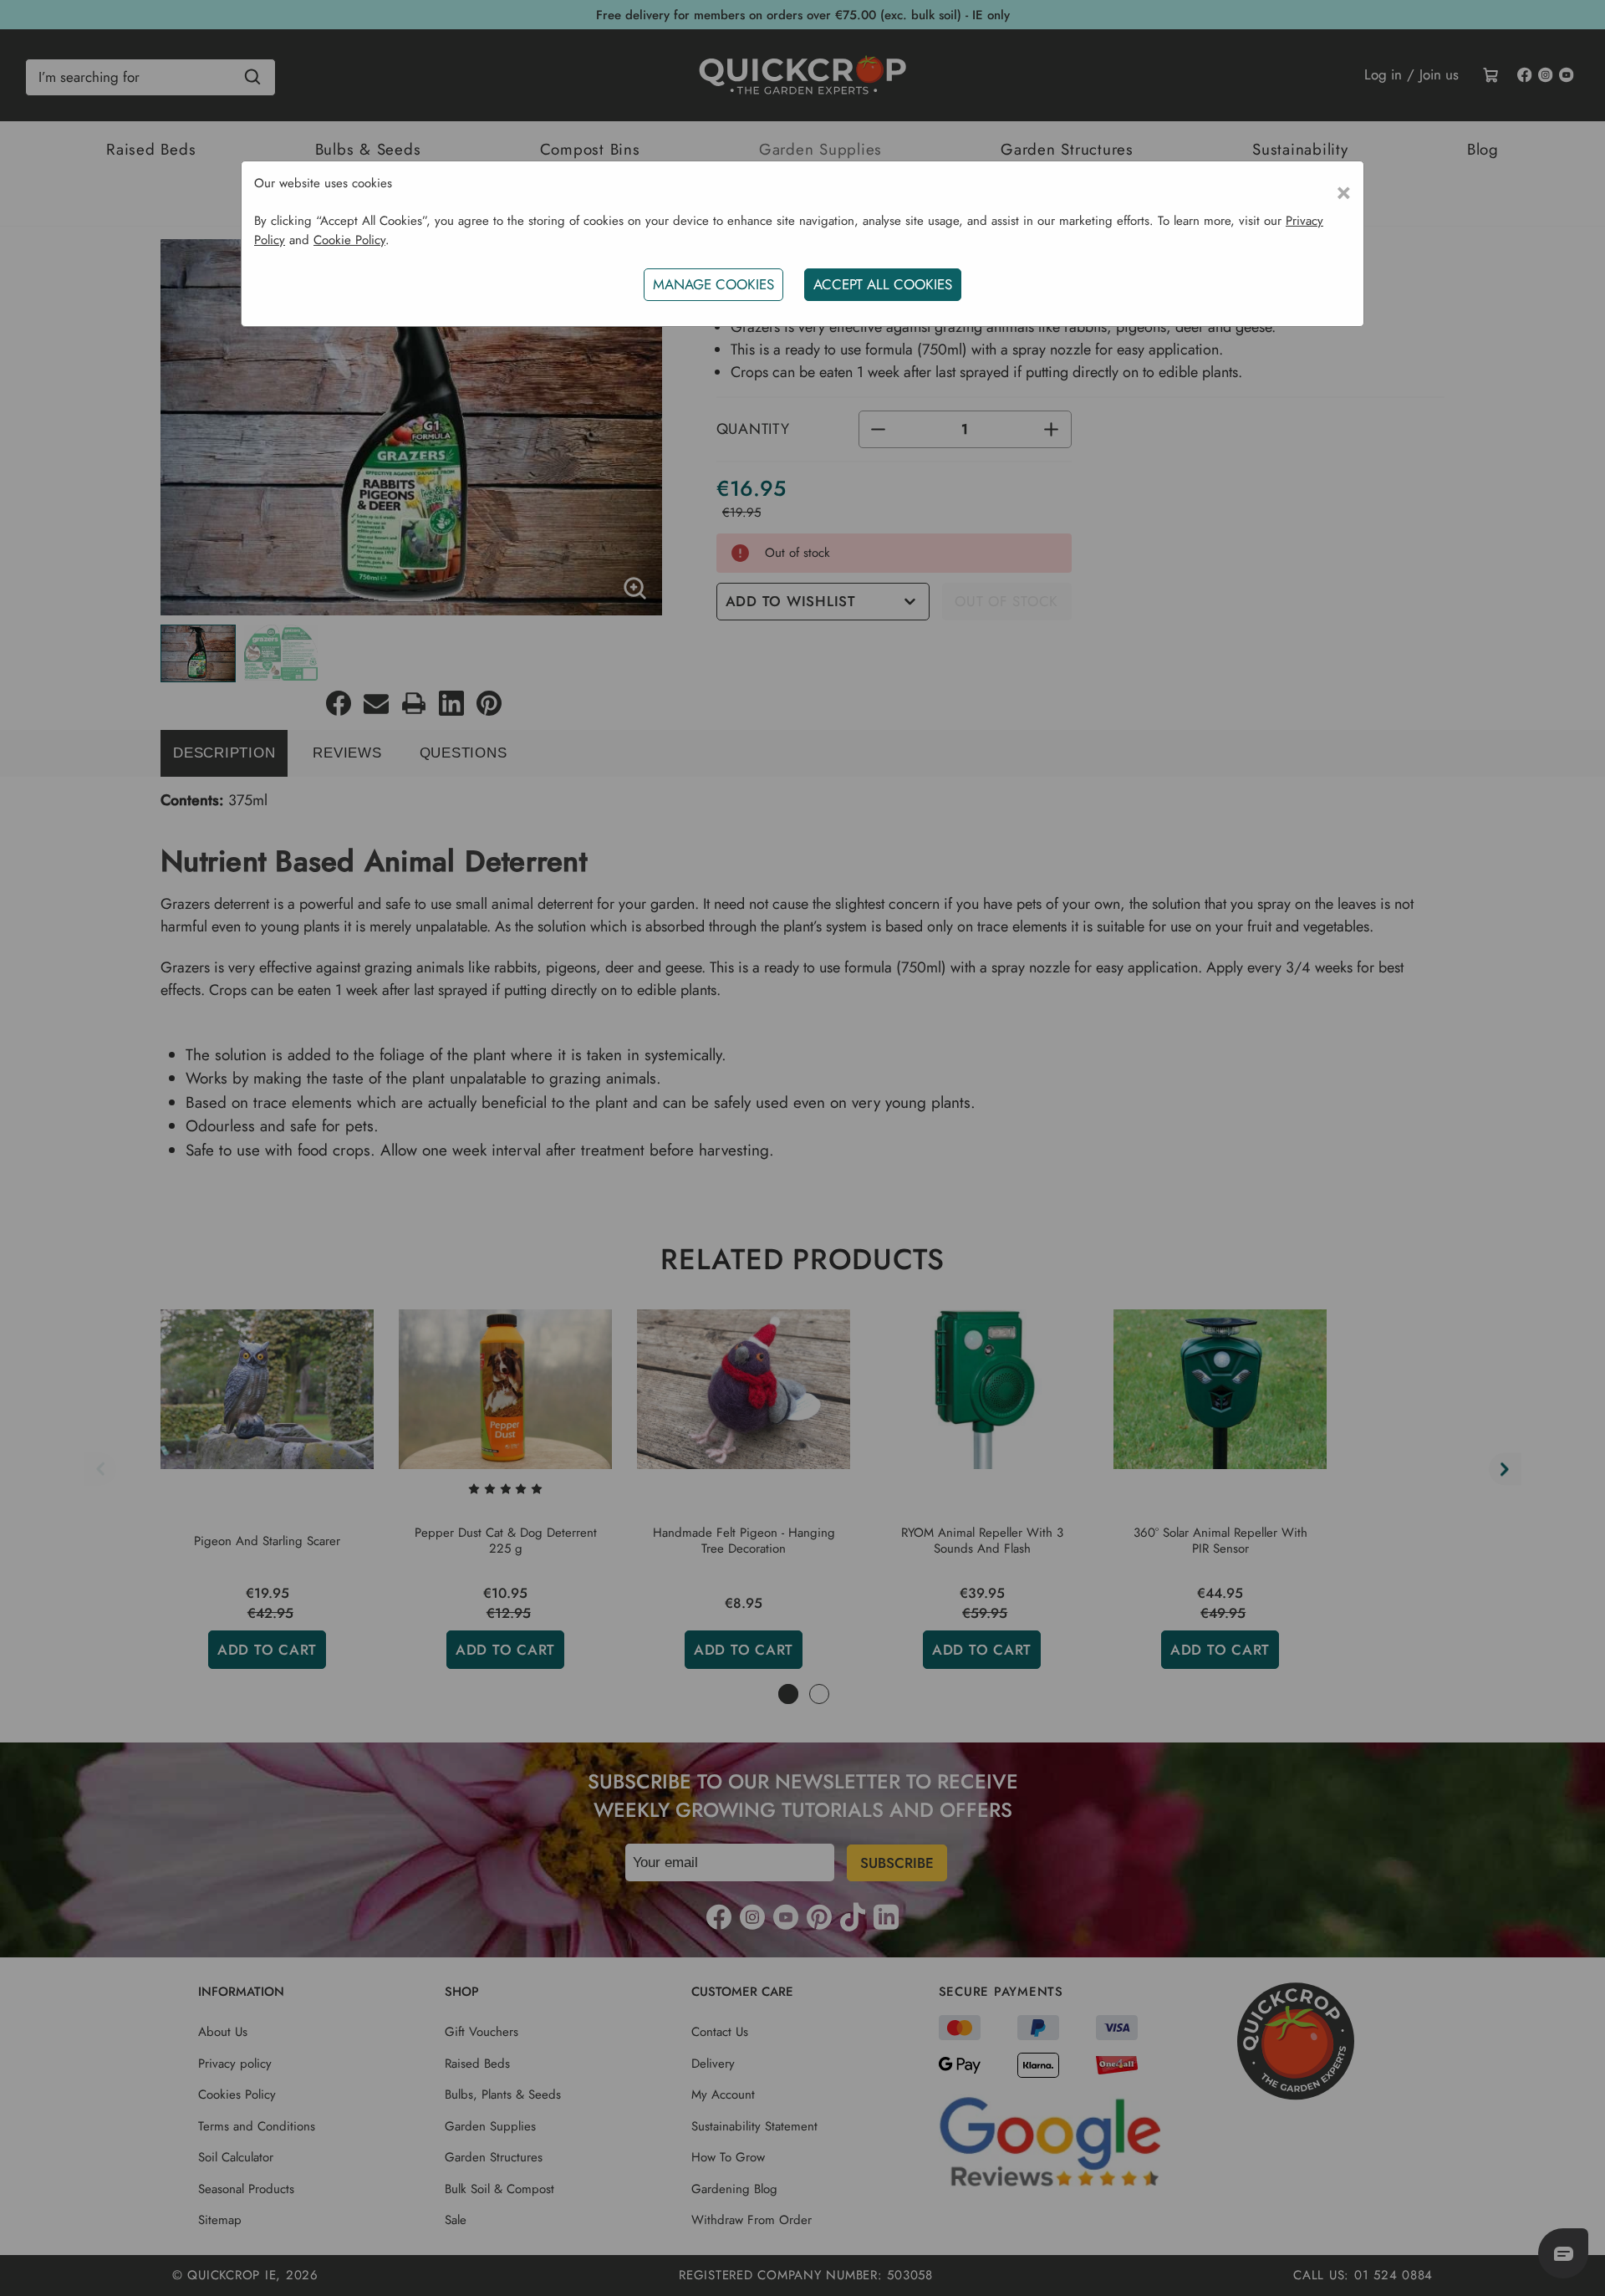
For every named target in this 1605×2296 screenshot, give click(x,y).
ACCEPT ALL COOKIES (883, 284)
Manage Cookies (713, 284)
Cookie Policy (349, 240)
